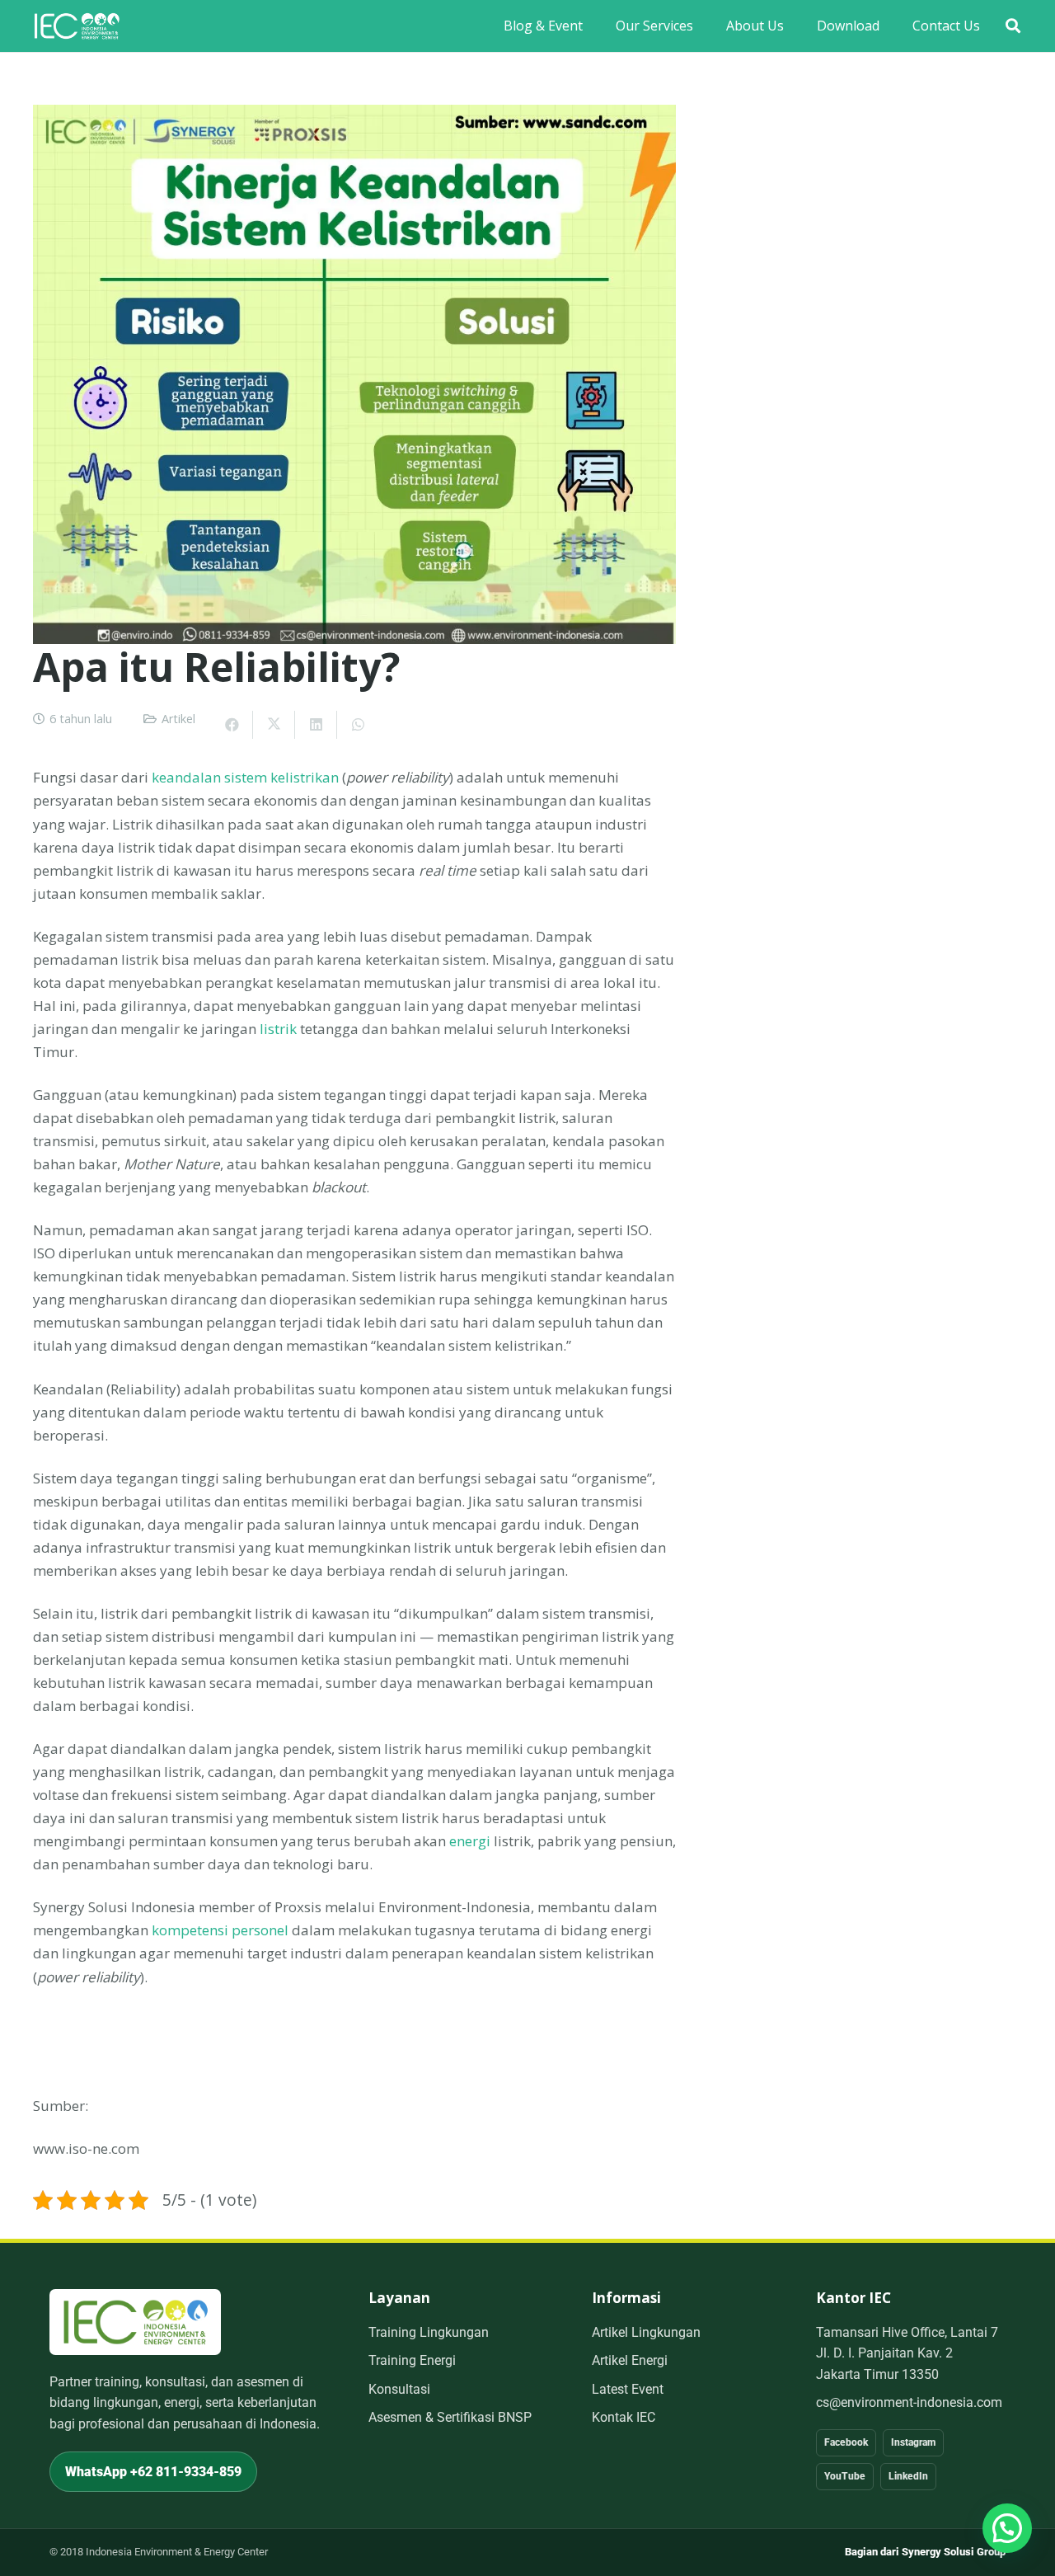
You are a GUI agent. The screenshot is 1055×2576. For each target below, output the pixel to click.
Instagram (913, 2442)
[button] (1013, 26)
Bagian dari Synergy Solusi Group (925, 2552)
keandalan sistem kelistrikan (245, 777)
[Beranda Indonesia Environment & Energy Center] (135, 2322)
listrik (278, 1029)
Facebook (846, 2442)
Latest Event (628, 2389)
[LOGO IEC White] (77, 26)
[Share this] (232, 725)
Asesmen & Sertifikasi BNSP (450, 2417)
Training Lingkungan (429, 2332)
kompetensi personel (220, 1930)
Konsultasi (399, 2389)
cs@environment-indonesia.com (909, 2402)
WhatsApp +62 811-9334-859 (153, 2472)
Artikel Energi (630, 2360)
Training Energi (412, 2360)
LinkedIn (908, 2476)
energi (470, 1841)
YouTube (845, 2476)
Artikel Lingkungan (646, 2332)
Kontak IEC (624, 2417)
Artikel (178, 719)
